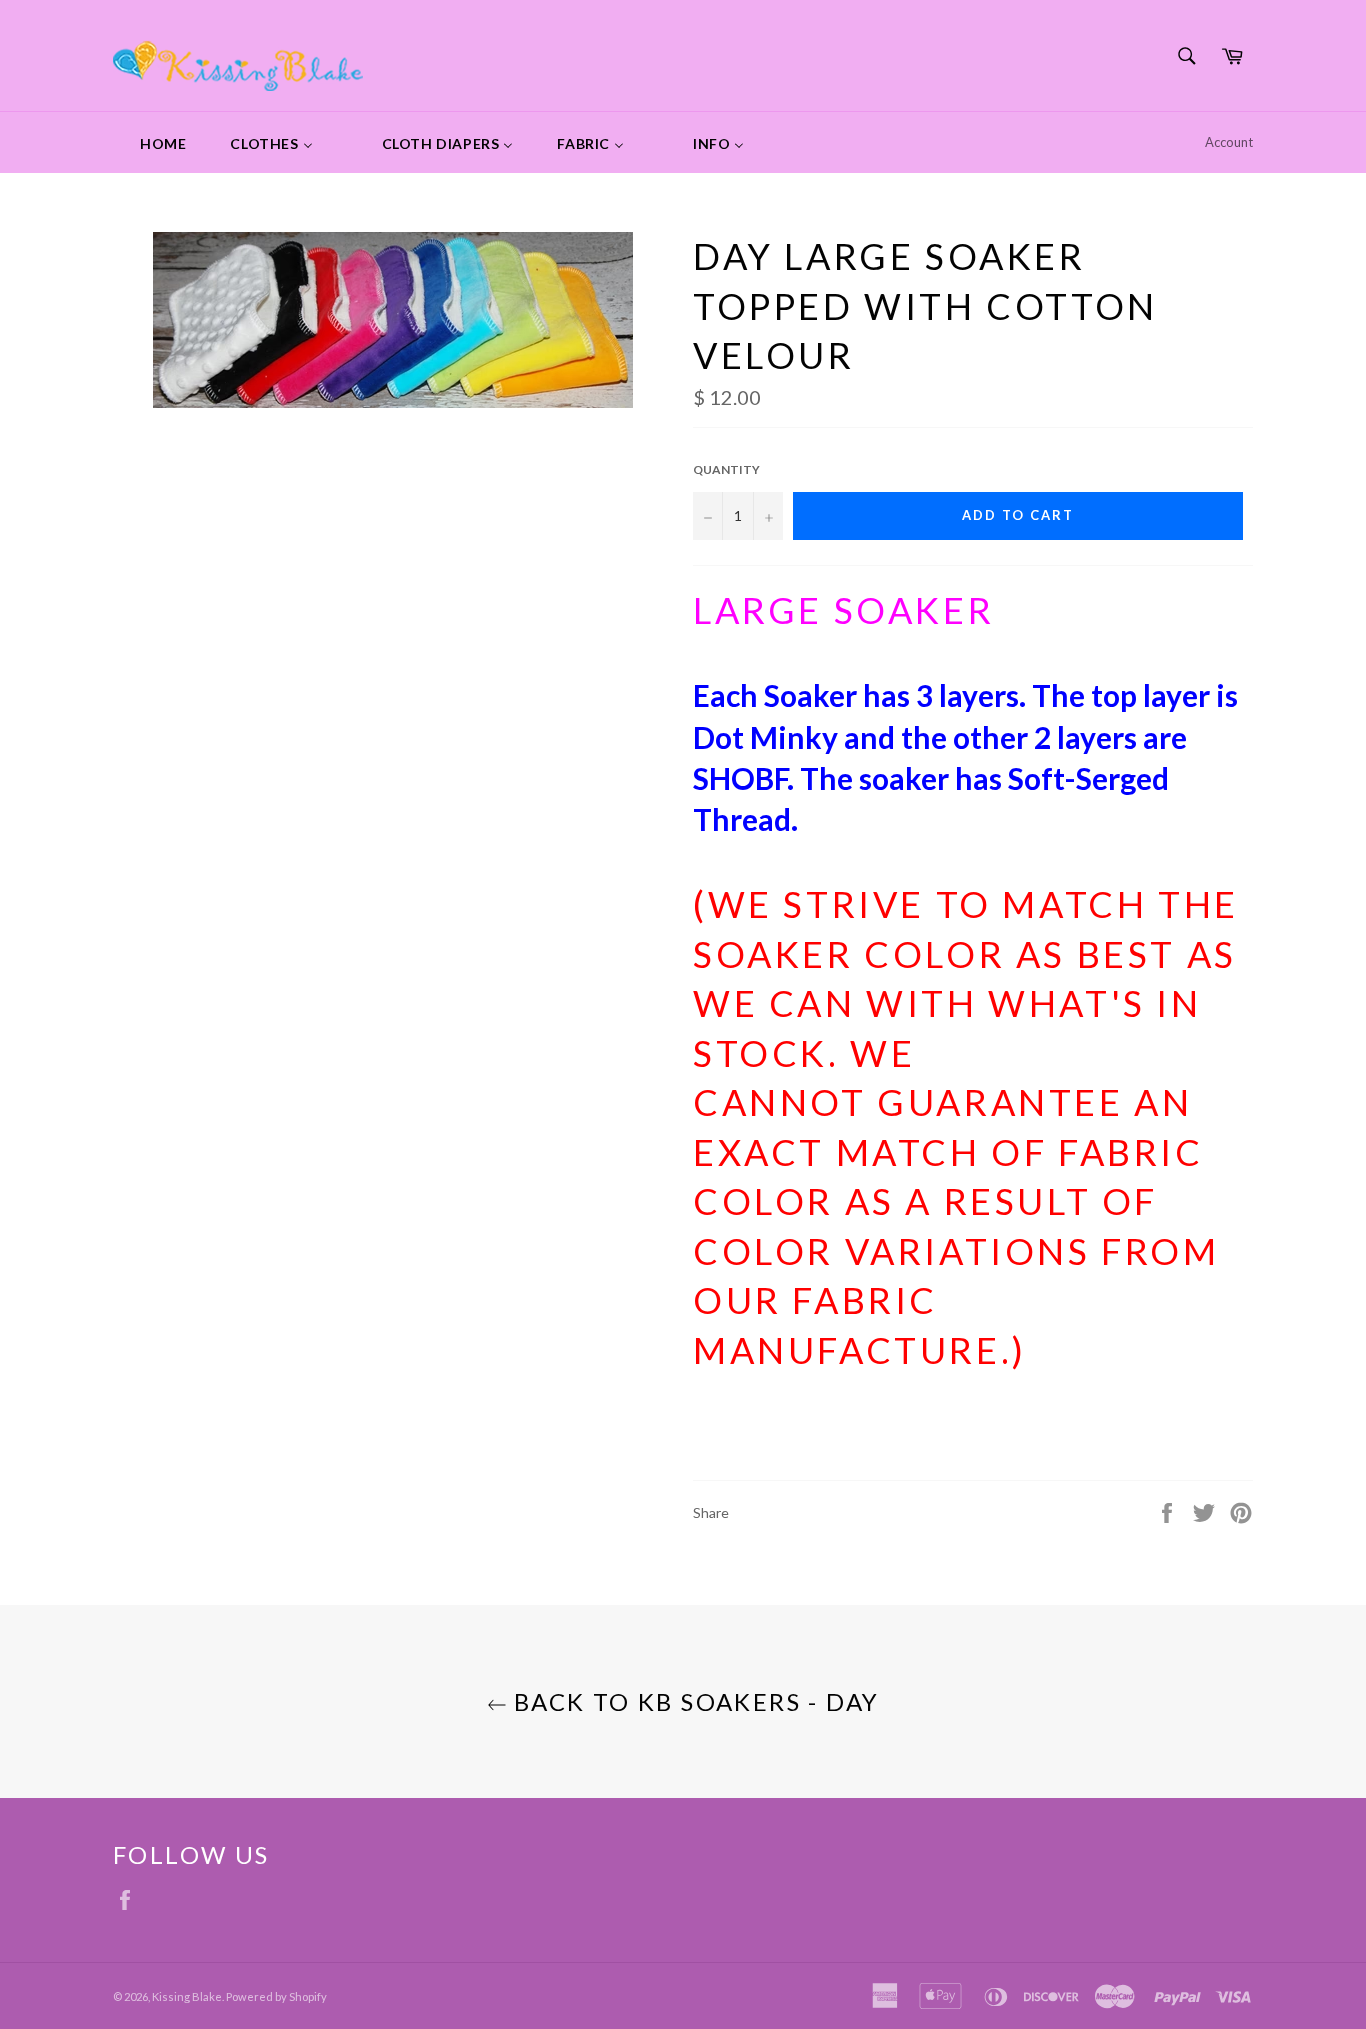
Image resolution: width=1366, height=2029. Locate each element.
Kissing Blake (187, 1996)
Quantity (726, 469)
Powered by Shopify (276, 1996)
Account (1229, 142)
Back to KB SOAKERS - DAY (693, 1701)
